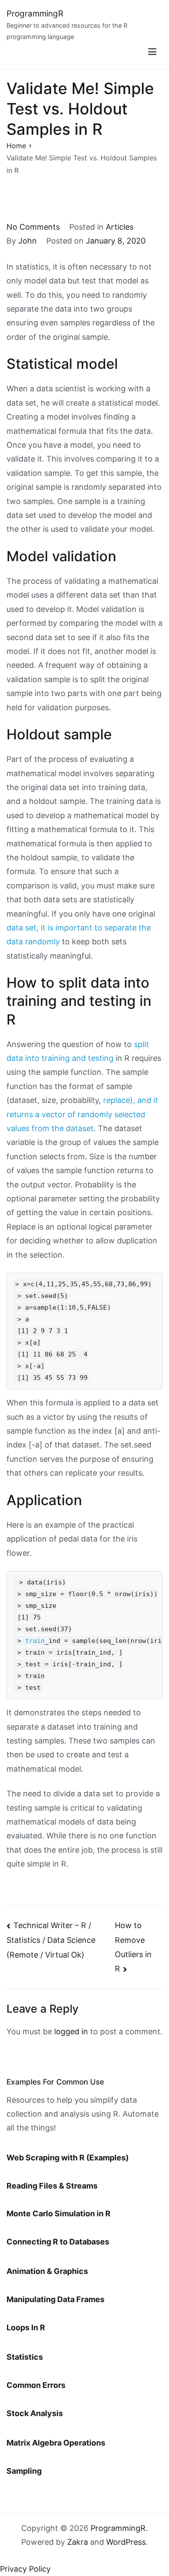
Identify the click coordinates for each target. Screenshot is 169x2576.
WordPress (126, 2542)
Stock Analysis (35, 2413)
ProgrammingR (35, 14)
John (28, 241)
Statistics (25, 2357)
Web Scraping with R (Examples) (68, 2158)
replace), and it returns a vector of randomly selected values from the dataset (82, 1114)
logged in (71, 2031)
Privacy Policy (25, 2569)
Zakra (78, 2542)
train (35, 1641)
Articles (120, 227)
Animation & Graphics (47, 2271)
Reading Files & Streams (52, 2186)
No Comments (33, 227)
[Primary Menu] (152, 52)
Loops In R (26, 2327)
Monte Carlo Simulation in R (58, 2213)
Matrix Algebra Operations (56, 2443)
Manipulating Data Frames (55, 2299)
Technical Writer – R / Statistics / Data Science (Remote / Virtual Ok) (51, 1940)
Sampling (24, 2471)
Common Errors (36, 2385)
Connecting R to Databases (58, 2242)
